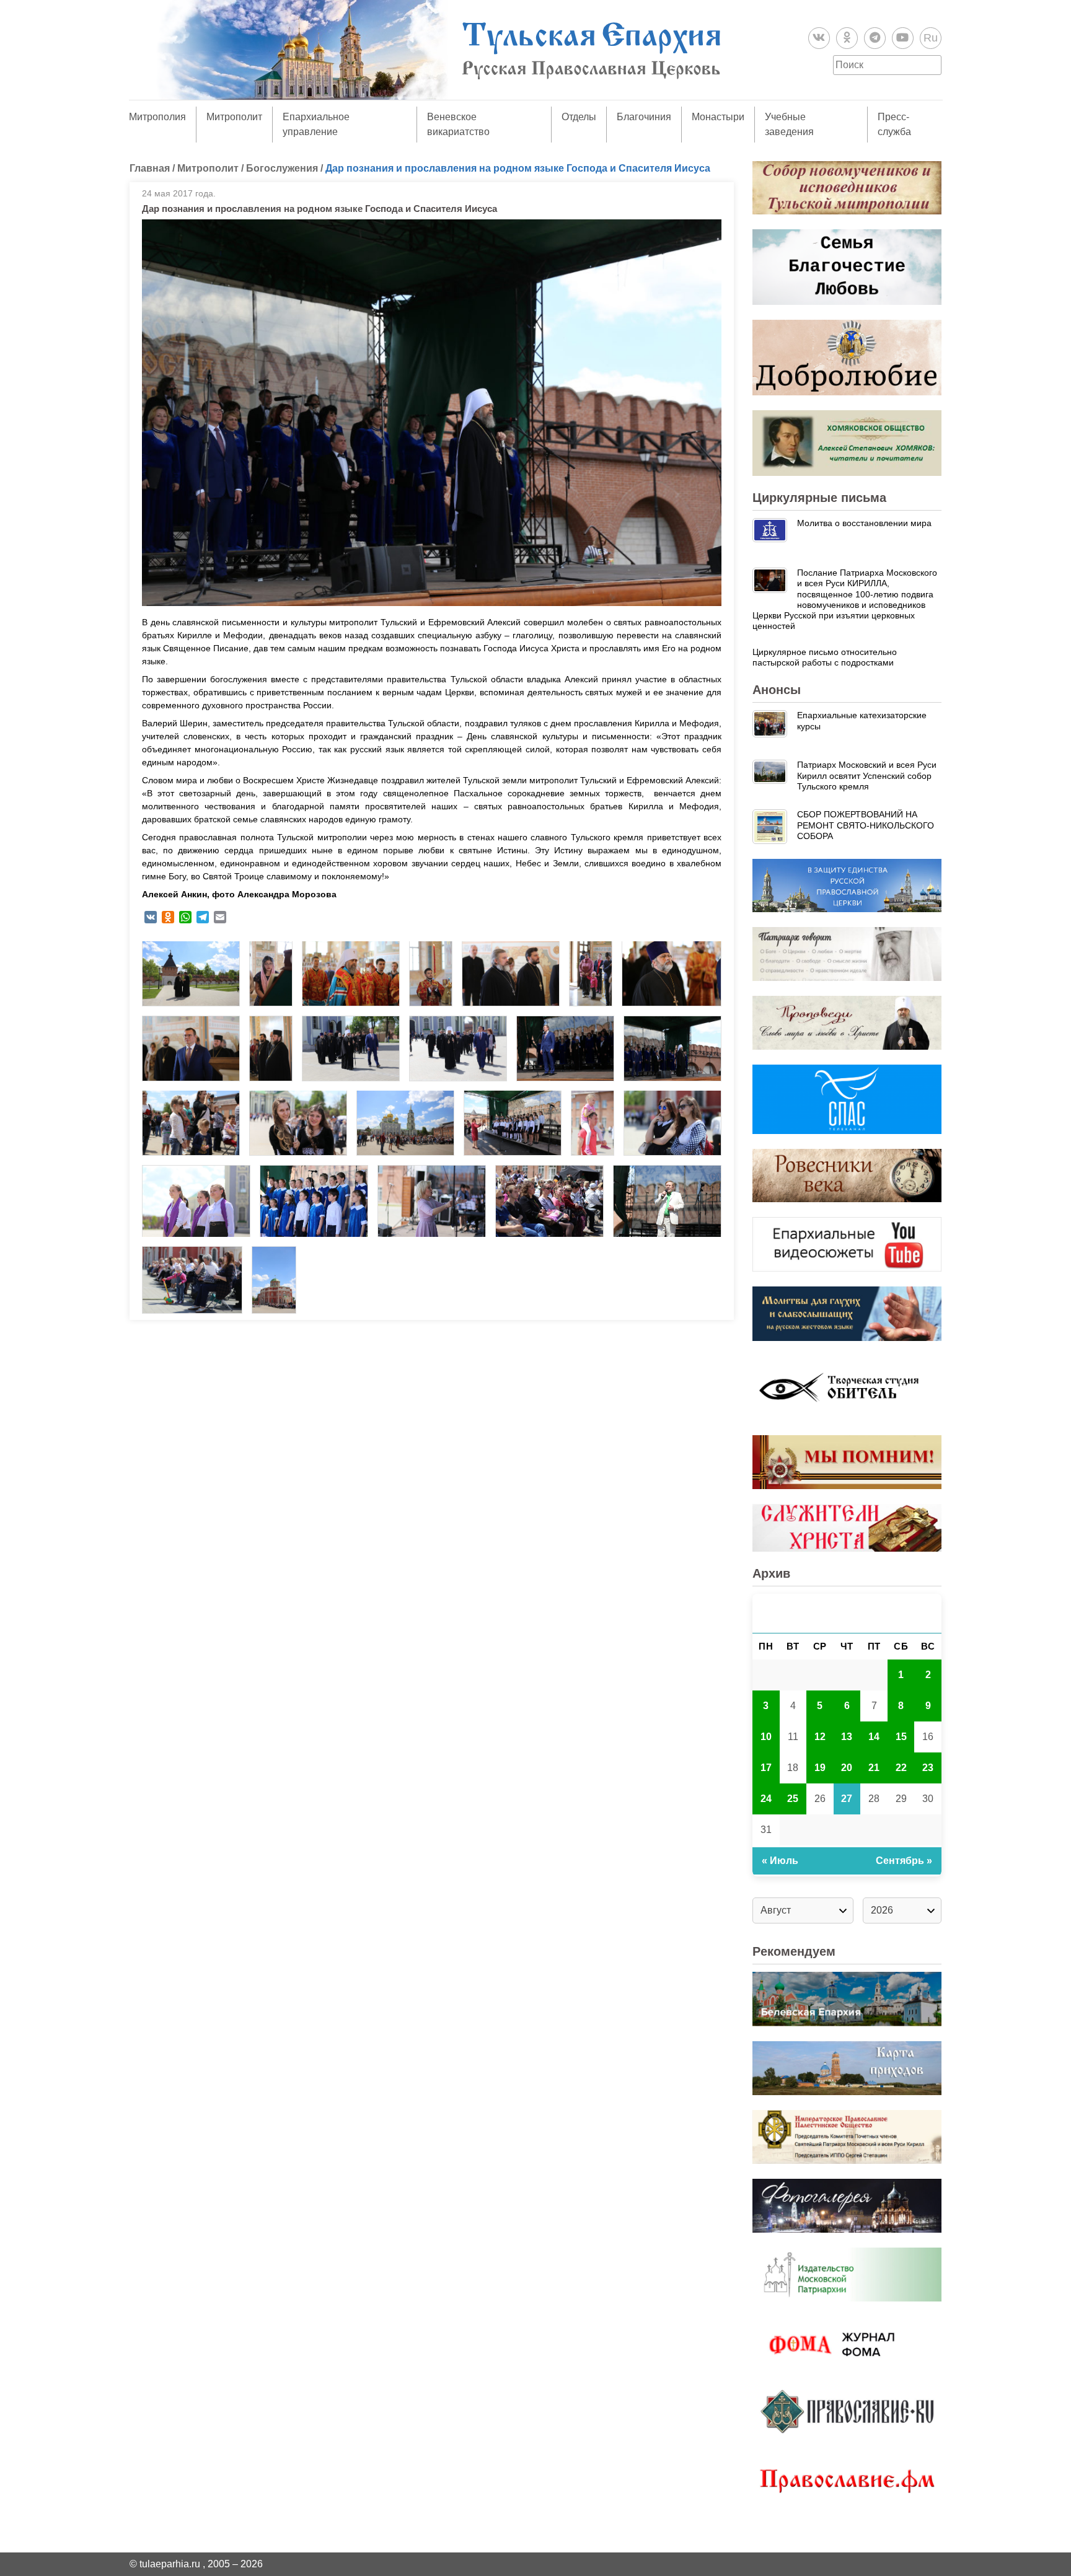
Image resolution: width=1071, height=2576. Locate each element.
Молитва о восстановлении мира (864, 523)
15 (901, 1737)
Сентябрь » (904, 1861)
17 (766, 1768)
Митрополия (157, 117)
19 (820, 1768)
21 (874, 1768)
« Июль (780, 1861)
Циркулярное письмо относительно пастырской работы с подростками (825, 657)
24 (766, 1799)
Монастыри (718, 117)
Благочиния (644, 117)
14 (874, 1737)
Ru (931, 38)
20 (847, 1768)
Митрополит (234, 117)
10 (766, 1737)
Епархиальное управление (316, 124)
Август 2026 (847, 1613)
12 (820, 1737)
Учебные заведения (789, 124)
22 (901, 1768)
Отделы (579, 117)
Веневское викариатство (458, 124)
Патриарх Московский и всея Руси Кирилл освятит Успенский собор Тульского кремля (867, 776)
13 (847, 1737)
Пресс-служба (894, 124)
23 (928, 1768)
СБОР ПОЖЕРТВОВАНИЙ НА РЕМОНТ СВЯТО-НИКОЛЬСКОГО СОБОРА (866, 825)
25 (793, 1799)
